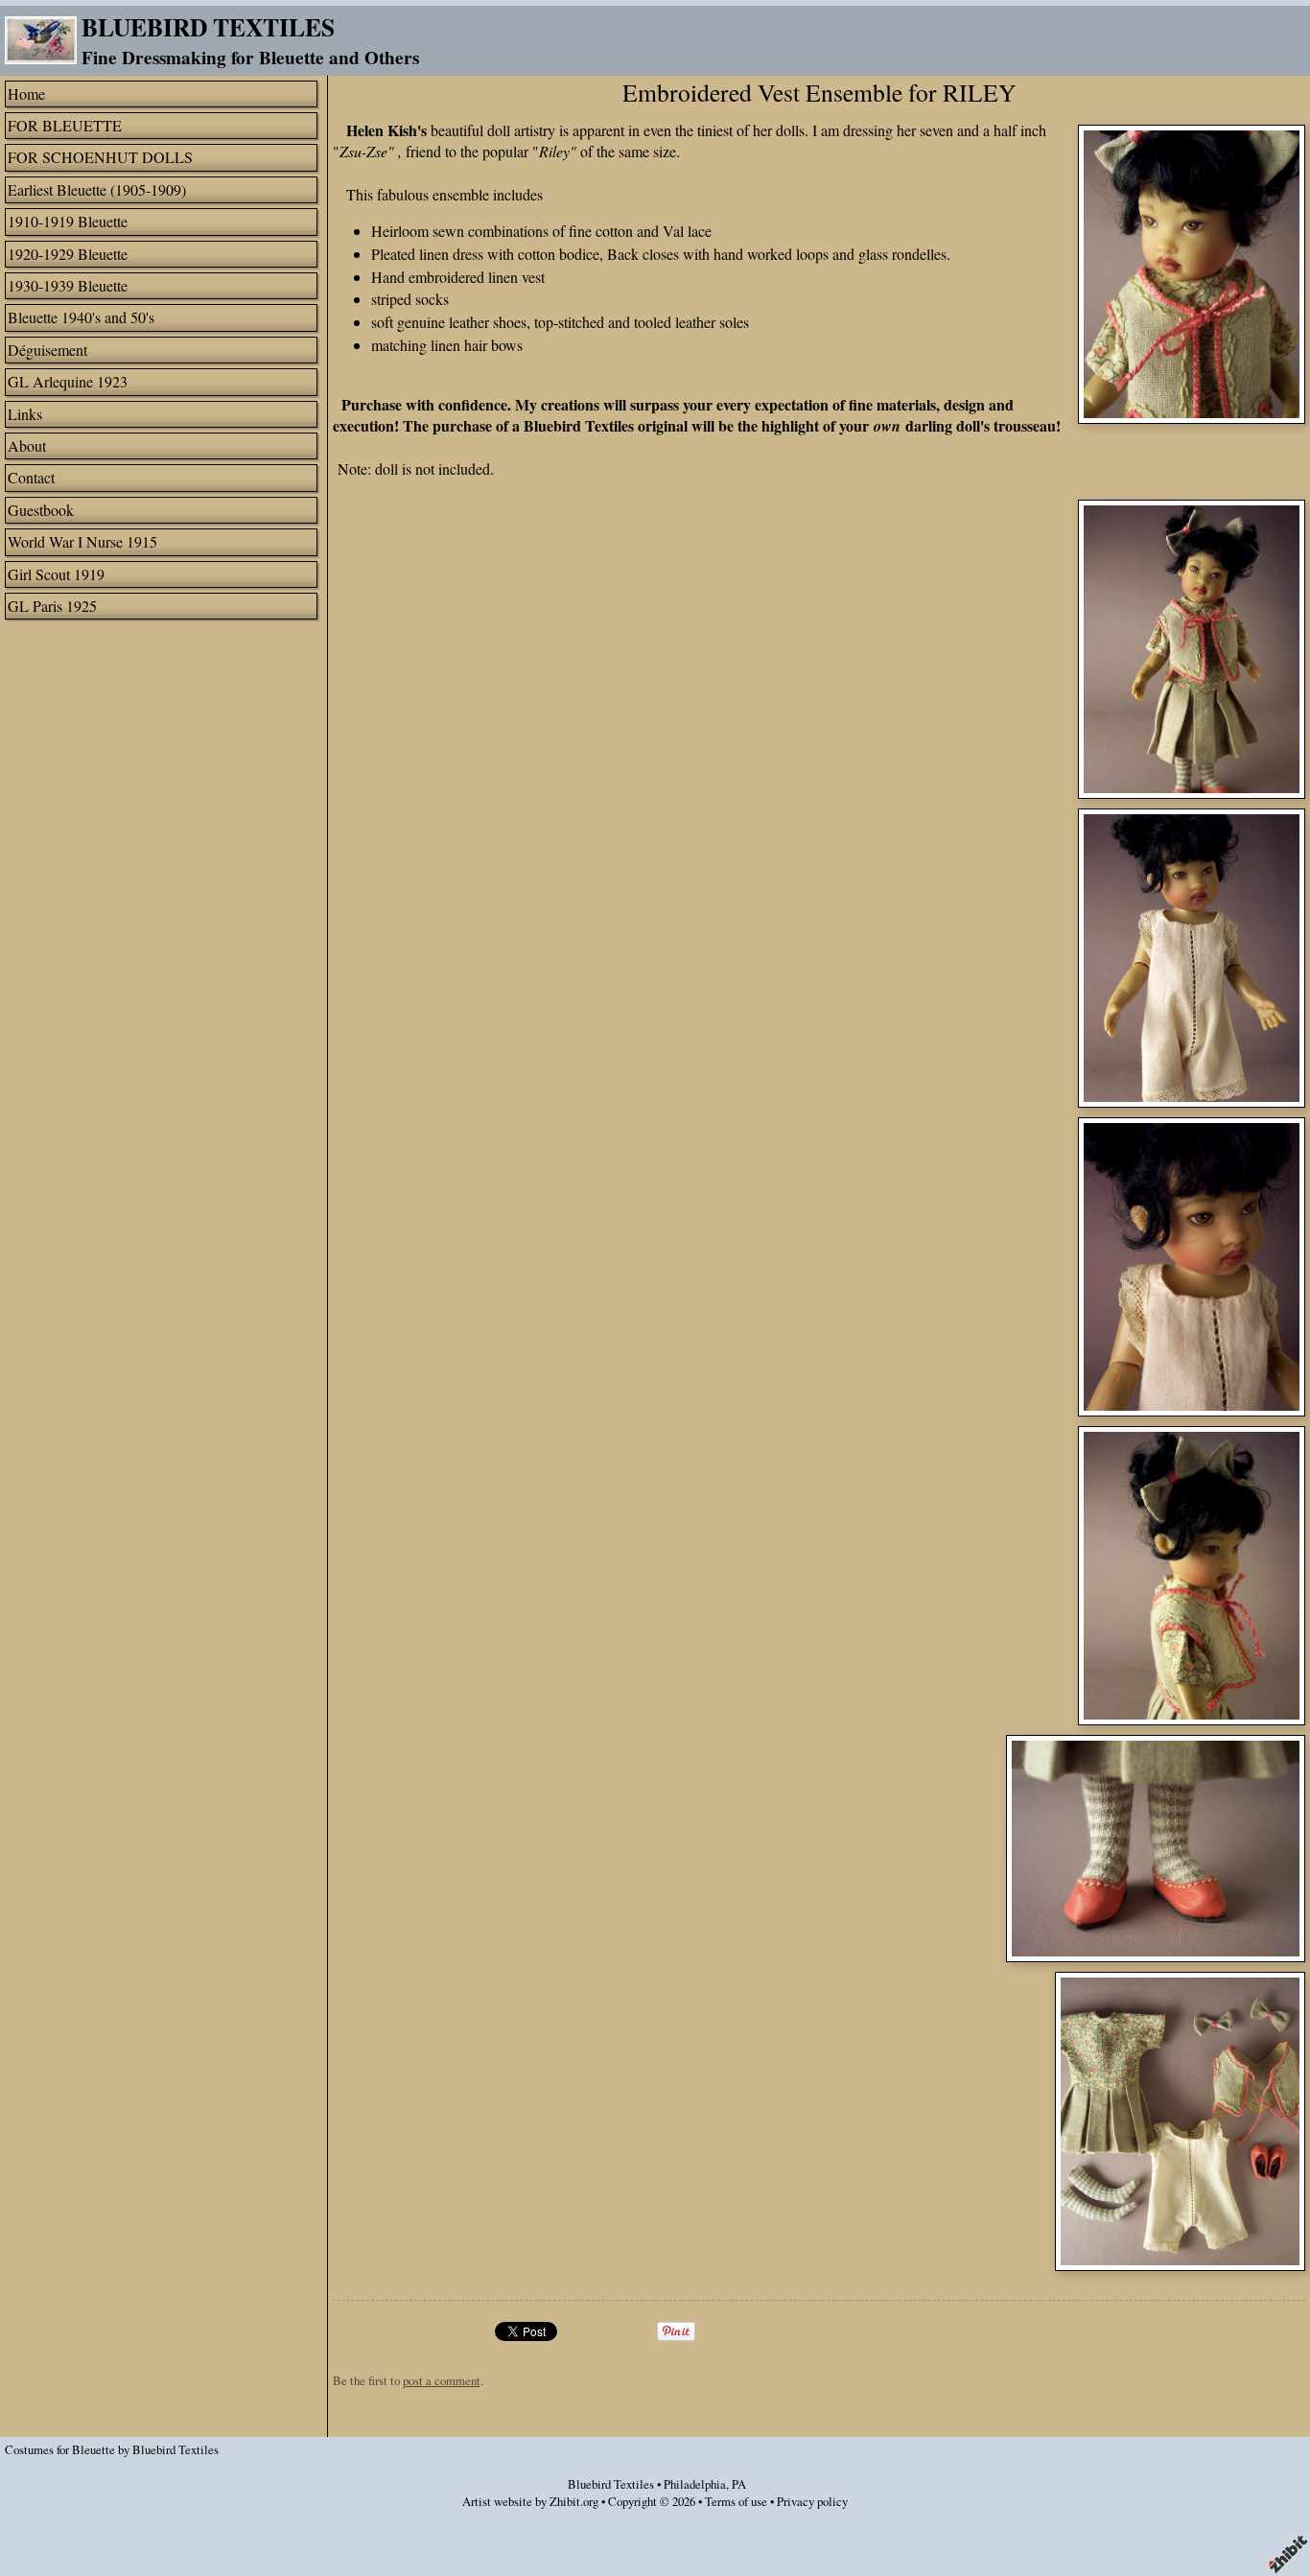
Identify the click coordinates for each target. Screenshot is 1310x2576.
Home (26, 94)
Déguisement (47, 350)
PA (739, 2484)
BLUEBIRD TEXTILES (208, 27)
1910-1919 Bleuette (68, 221)
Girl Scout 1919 (56, 574)
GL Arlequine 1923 (68, 381)
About (27, 445)
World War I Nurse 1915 (82, 541)
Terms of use (736, 2501)
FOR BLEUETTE (65, 125)
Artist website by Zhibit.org (530, 2501)
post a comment (442, 2380)
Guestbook (41, 510)
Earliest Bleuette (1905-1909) (97, 189)
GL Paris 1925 (52, 606)
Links (25, 414)
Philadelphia (695, 2484)
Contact (31, 477)
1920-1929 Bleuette (68, 254)
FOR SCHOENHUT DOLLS (100, 157)
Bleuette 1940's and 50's (81, 317)
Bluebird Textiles (611, 2484)
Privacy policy (812, 2501)
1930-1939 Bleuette (68, 285)
